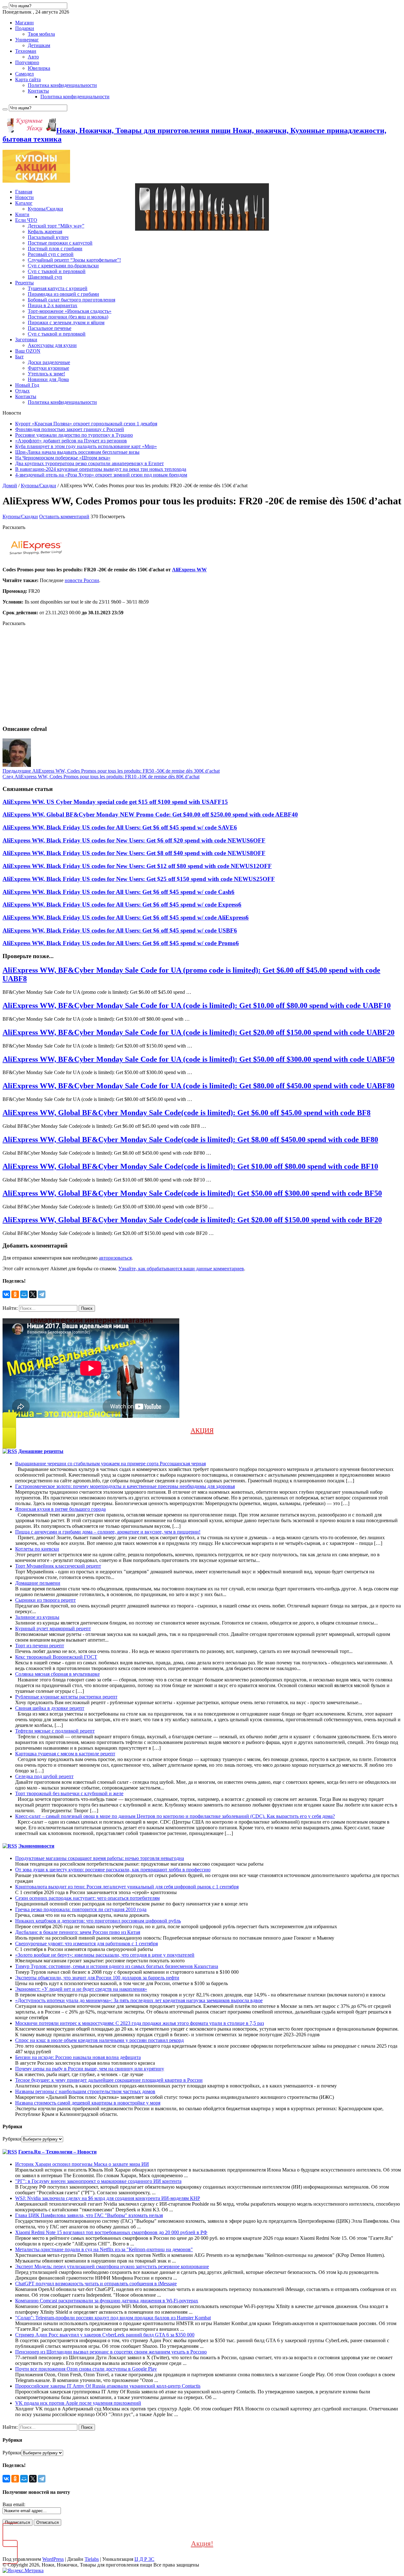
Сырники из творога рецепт (45, 1600)
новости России (82, 580)
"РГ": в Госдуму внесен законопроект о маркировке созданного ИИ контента (98, 2181)
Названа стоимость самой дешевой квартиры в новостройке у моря (88, 2103)
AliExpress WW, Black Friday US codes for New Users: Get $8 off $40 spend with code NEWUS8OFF (134, 853)
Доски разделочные (49, 362)
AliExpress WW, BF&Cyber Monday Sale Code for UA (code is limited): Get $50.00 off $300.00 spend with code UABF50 (199, 1059)
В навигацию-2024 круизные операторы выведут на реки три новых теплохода (101, 469)
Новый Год (27, 385)
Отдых (22, 391)
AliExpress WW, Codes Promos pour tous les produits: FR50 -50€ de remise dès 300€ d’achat (111, 771)
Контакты (38, 91)
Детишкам (39, 45)
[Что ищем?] (5, 7)
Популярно (27, 62)
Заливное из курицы (37, 1617)
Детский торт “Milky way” (56, 226)
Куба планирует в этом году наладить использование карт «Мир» (86, 446)
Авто (33, 57)
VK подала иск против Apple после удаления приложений (78, 2403)
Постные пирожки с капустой (60, 243)
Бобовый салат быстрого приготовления (71, 300)
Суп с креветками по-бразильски (63, 266)
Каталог (24, 203)
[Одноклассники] (15, 1294)
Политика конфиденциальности (62, 85)
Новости (24, 197)
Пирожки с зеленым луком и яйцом (66, 322)
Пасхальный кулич (48, 237)
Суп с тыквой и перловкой (57, 271)
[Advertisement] (192, 676)
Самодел (24, 74)
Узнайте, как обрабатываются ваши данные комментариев (181, 1269)
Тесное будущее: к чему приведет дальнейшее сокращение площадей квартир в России (109, 2080)
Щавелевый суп (45, 277)
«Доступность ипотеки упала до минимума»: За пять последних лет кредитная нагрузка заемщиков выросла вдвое (139, 2000)
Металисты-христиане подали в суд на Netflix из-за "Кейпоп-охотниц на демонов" (104, 2249)
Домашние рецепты (41, 1451)
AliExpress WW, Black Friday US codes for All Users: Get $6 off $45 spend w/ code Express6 (122, 905)
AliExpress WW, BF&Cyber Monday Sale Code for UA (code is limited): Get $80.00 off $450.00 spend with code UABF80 (199, 1086)
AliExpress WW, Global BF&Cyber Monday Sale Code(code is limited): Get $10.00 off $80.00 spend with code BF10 (190, 1166)
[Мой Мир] (24, 1294)
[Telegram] (42, 1294)
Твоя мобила (41, 34)
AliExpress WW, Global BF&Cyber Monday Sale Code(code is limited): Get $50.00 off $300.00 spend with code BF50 (192, 1193)
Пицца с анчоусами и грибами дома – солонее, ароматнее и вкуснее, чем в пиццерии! (108, 1532)
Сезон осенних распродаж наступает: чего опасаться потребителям (87, 1898)
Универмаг (27, 40)
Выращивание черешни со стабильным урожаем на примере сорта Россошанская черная (110, 1464)
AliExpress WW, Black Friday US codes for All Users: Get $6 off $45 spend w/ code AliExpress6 (126, 917)
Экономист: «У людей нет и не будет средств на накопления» (81, 1989)
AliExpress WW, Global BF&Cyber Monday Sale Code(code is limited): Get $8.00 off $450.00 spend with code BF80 (190, 1139)
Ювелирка (39, 68)
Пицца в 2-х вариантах (53, 305)
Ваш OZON (28, 351)
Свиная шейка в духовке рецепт (50, 1708)
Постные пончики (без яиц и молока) (68, 317)
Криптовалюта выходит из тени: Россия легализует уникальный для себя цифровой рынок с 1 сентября (127, 1887)
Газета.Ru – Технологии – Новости (57, 2152)
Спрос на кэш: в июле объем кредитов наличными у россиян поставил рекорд (99, 2040)
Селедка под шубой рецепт (44, 1776)
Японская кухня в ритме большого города (60, 1509)
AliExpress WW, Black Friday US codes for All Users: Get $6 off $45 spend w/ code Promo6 (121, 943)
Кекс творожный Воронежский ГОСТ (56, 1657)
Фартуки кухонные (48, 368)
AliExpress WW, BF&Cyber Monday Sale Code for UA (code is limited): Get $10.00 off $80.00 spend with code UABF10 (197, 1005)
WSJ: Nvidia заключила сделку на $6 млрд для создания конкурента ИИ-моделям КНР (108, 2198)
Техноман (26, 51)
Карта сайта (28, 79)
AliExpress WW (189, 570)
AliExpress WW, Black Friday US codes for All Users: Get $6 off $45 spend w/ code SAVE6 (120, 827)
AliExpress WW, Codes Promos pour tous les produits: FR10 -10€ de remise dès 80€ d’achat (101, 777)
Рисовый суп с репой (51, 254)
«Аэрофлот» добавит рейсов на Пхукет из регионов (71, 441)
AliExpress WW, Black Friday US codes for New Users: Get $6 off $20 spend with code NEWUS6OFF (134, 840)
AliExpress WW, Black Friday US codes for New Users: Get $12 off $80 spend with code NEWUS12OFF (137, 866)
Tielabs (92, 2559)
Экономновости (36, 1846)
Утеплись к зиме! (46, 374)
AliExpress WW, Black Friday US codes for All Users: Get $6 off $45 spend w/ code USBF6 (120, 930)
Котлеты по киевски (37, 1549)
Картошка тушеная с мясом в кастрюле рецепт (65, 1754)
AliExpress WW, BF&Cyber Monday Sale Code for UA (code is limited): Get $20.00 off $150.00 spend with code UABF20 (199, 1032)
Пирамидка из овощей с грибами (63, 294)
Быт (19, 357)
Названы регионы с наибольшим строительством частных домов (85, 2091)
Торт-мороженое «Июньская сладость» (70, 311)
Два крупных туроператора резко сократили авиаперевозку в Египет (89, 463)
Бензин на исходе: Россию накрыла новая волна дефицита (78, 2057)
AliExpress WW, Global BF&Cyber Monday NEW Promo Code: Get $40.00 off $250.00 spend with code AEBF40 (150, 814)
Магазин (24, 23)
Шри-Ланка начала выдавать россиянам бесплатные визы (77, 452)
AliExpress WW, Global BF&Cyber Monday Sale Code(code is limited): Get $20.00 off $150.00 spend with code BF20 (192, 1220)
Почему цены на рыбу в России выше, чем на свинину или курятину (90, 2069)
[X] (33, 1294)
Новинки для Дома (48, 379)
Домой (10, 486)
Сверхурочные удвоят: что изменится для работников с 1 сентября (86, 1944)
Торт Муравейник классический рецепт (58, 1566)
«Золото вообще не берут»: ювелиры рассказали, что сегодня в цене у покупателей (105, 1955)
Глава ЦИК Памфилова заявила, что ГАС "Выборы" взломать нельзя (89, 2215)
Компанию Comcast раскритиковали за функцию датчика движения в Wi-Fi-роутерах (107, 2301)
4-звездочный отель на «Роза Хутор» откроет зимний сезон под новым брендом (101, 475)
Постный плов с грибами (55, 249)
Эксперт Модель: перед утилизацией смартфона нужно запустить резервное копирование (112, 2266)
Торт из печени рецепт (40, 1646)
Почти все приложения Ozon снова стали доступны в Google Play (86, 2369)
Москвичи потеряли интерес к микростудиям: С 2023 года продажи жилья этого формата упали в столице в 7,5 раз (140, 2023)
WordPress (53, 2559)
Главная (24, 192)
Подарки (25, 28)
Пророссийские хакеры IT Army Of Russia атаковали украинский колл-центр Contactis (108, 2386)
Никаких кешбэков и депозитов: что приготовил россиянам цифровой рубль (98, 1921)
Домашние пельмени (38, 1583)
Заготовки (26, 340)
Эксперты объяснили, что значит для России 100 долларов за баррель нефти (97, 1978)
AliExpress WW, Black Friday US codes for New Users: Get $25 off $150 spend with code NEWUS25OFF (139, 879)
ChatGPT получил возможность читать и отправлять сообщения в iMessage (96, 2284)
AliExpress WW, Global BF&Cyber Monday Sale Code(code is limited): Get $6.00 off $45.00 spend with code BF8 (187, 1113)
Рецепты (24, 283)
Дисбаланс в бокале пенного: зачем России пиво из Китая (78, 1932)
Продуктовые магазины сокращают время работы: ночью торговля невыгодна (100, 1858)
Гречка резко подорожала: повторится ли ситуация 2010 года (81, 1909)
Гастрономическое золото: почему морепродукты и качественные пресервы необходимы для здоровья (125, 1486)
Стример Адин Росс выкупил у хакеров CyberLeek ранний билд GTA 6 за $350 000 (105, 2335)
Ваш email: (14, 2504)
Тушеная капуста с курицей (58, 288)
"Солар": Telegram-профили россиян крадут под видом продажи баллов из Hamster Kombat (113, 2318)
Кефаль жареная (45, 231)
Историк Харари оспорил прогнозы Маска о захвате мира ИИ (82, 2164)
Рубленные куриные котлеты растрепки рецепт (66, 1697)
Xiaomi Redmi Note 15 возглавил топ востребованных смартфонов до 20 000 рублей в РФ (111, 2232)
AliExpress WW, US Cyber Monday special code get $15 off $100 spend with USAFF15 (115, 802)
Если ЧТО (26, 220)
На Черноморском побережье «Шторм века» (63, 458)
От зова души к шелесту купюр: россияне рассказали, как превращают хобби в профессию (113, 1870)
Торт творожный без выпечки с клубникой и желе (69, 1793)
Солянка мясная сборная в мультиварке (57, 1674)
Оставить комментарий (64, 516)
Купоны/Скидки (45, 209)
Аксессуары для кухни (52, 345)
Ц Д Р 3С (144, 2559)
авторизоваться (115, 1258)
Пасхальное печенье (50, 328)
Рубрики (12, 2139)
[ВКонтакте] (6, 1294)
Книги (22, 214)
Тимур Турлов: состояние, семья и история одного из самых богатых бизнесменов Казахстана (117, 1966)
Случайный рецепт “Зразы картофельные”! (74, 260)
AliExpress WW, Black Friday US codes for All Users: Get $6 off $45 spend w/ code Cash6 (119, 892)
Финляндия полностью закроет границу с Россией (70, 429)
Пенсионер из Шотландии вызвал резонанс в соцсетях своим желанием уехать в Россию (111, 2352)
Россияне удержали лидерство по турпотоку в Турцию (74, 435)
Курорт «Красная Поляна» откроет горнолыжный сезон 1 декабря (86, 424)
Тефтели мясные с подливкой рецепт (55, 1731)
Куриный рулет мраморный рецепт (53, 1628)
